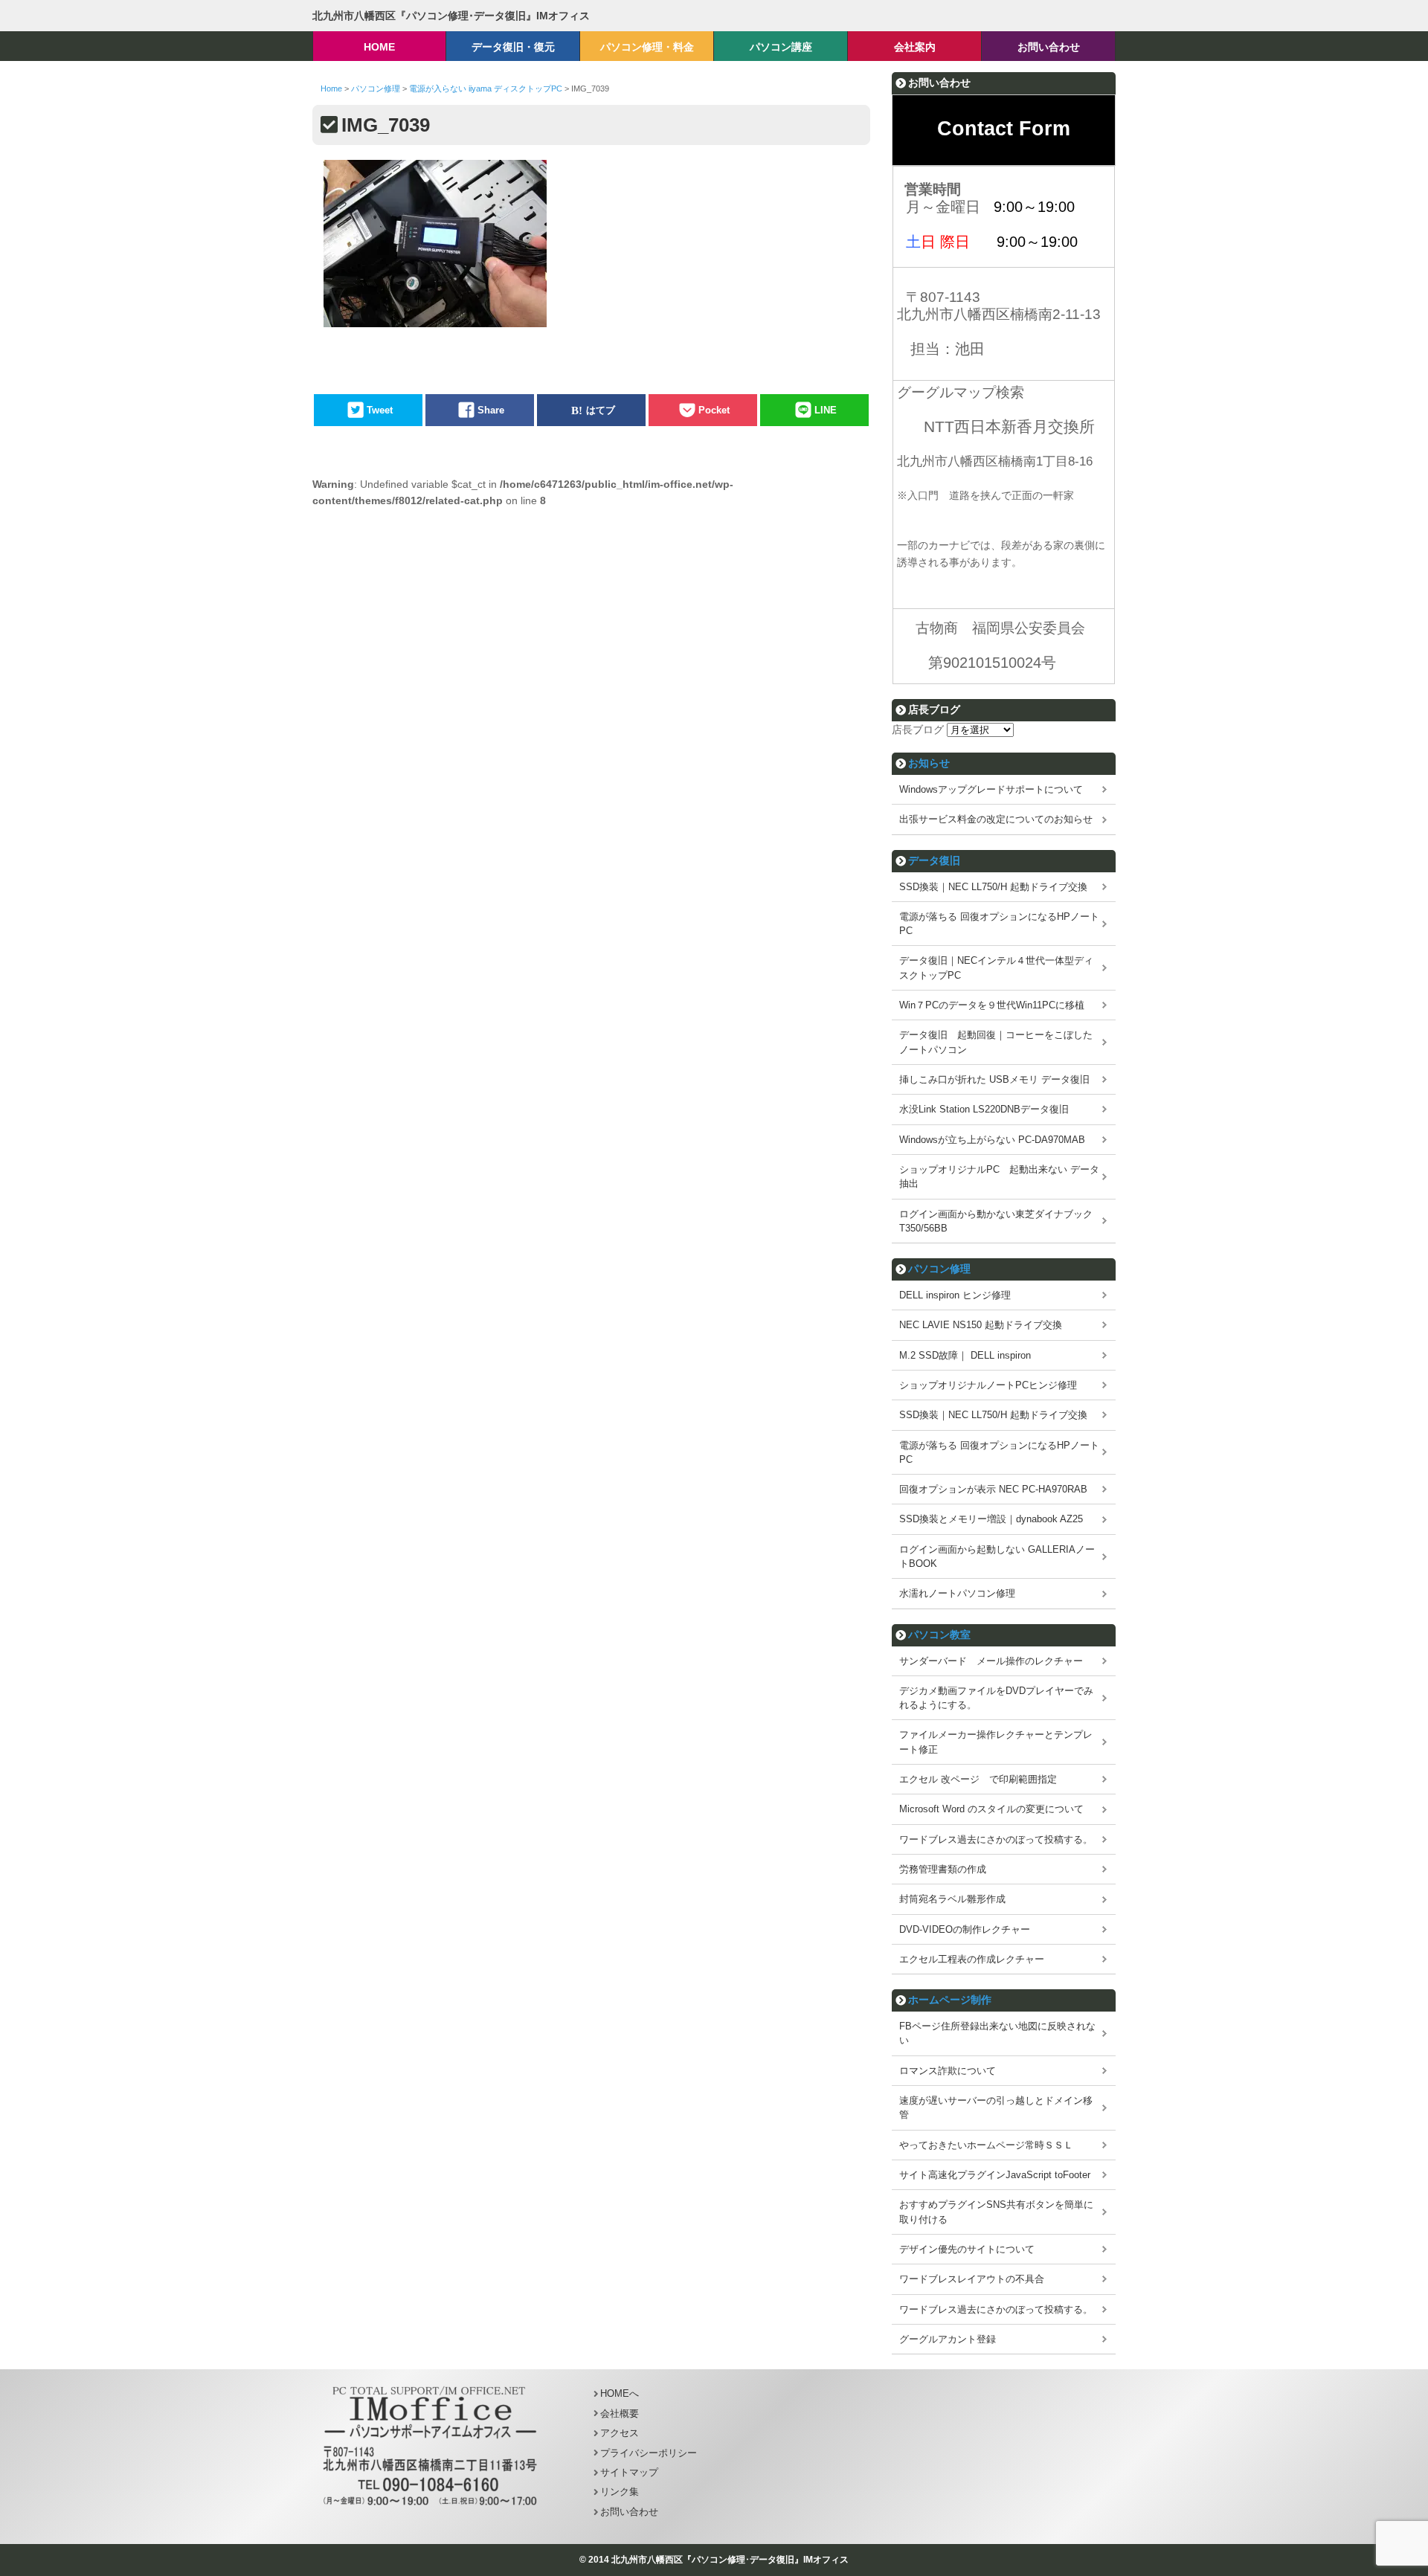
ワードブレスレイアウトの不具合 (972, 2279)
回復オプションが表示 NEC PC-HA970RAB (993, 1489)
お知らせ (929, 763)
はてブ (601, 410)
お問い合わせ (629, 2512)
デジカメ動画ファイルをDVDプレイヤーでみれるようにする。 (996, 1698)
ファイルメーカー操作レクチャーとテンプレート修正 (996, 1742)
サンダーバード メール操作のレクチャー (991, 1661)
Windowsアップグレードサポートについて (991, 789)
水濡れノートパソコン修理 (957, 1593)
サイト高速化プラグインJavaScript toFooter (995, 2175)
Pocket (714, 410)
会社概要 (620, 2414)
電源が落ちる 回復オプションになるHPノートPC (999, 924)
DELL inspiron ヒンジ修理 (955, 1295)
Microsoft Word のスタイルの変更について (991, 1809)
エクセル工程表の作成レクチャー (972, 1959)
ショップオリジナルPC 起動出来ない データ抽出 (999, 1176)
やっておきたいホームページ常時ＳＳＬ (986, 2145)
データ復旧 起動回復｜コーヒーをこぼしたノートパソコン (996, 1042)
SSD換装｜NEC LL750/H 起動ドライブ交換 (993, 887)
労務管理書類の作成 (943, 1869)
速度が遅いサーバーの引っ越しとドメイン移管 (996, 2108)
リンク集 (620, 2492)
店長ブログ (918, 730)
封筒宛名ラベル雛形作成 (952, 1899)
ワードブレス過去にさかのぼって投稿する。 (996, 1839)
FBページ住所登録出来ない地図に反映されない (997, 2033)
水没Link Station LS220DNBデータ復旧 (984, 1109)
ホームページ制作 (950, 2000)
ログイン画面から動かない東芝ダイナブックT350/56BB (996, 1221)
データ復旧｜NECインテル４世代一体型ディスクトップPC (996, 967)
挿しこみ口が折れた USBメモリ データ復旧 (994, 1079)
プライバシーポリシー (649, 2453)
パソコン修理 (939, 1269)
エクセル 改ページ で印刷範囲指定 (978, 1779)
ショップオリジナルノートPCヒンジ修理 (988, 1385)
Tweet (380, 410)
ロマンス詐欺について (948, 2071)
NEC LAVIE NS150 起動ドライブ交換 (981, 1325)
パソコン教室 (939, 1635)
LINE (826, 410)
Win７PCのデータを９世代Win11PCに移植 (992, 1005)
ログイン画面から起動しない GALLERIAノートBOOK (997, 1556)
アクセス (620, 2433)
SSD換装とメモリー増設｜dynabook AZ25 (991, 1519)
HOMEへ (620, 2393)
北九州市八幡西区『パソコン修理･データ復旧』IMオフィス (451, 16)
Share (491, 410)
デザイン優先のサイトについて (967, 2249)
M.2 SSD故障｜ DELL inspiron (965, 1355)
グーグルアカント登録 (948, 2339)
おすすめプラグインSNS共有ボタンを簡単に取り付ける (996, 2212)
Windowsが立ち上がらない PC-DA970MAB (992, 1140)
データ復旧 (934, 860)
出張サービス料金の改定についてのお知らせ (996, 819)
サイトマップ (629, 2472)
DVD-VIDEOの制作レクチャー (965, 1929)
